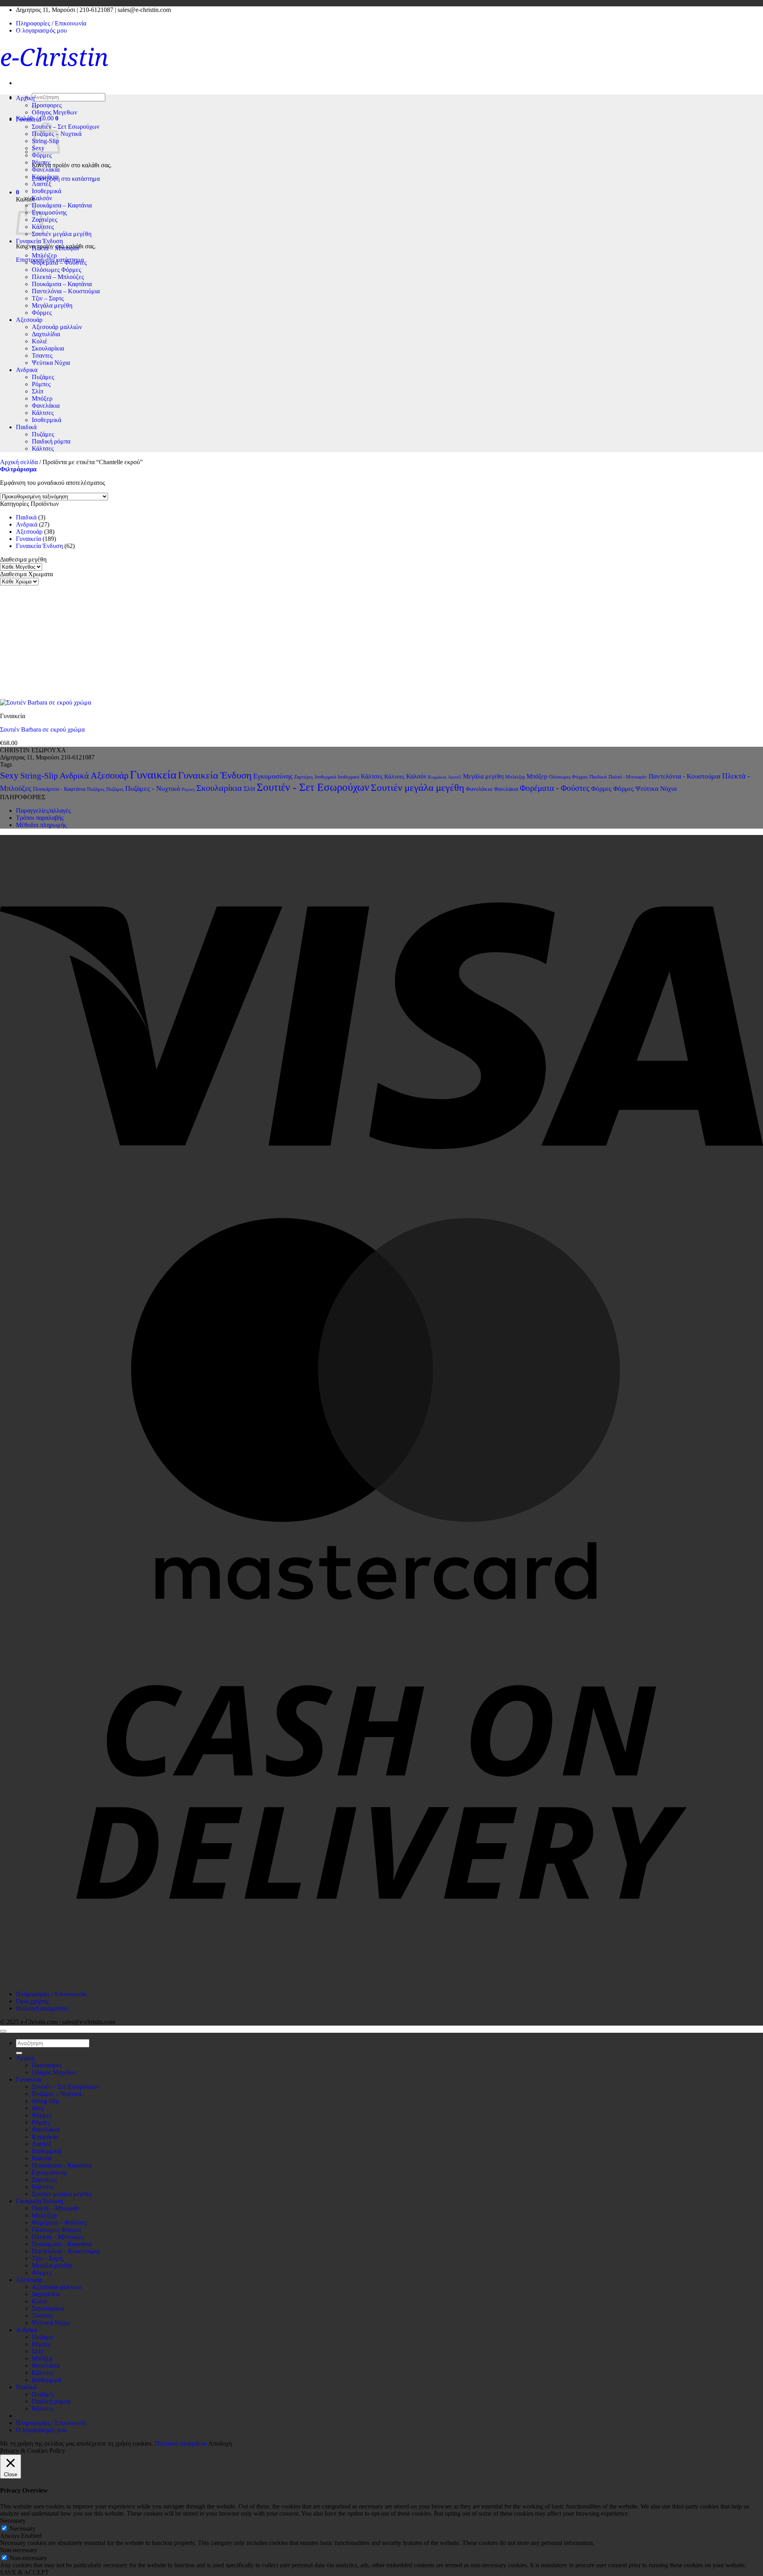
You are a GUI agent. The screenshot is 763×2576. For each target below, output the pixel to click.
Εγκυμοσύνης (49, 212)
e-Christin (54, 57)
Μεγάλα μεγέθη (52, 305)
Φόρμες (42, 155)
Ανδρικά (27, 524)
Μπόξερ (42, 398)
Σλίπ (38, 391)
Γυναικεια (28, 119)
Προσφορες (47, 105)
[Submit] (19, 2053)
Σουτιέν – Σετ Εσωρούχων (66, 127)
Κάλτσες (43, 413)
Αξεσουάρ (29, 320)
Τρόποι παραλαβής (40, 818)
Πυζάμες (43, 377)
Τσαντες (42, 355)
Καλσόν (42, 198)
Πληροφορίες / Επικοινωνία (51, 23)
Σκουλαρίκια (48, 348)
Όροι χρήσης (32, 2001)
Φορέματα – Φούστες (59, 262)
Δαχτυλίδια (46, 334)
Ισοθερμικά (46, 191)
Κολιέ (40, 341)
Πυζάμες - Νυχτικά (153, 788)
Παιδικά (26, 427)
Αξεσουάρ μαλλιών (57, 327)
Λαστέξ (42, 184)
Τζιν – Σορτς (48, 298)
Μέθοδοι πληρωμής (41, 825)
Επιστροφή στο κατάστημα (66, 179)
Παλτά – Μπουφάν (56, 248)
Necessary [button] (13, 2521)
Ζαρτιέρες (45, 220)
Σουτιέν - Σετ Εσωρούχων (313, 787)
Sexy (9, 776)
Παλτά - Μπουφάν (628, 777)
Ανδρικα (27, 370)
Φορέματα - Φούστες (555, 788)
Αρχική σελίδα (19, 462)
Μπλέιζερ (44, 255)
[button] (17, 192)
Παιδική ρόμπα (51, 441)
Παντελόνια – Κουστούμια (66, 291)
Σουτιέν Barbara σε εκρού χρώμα (42, 729)
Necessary (22, 2529)
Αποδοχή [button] (220, 2443)
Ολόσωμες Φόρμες (56, 270)
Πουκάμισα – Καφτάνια (62, 205)
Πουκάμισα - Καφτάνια (59, 789)
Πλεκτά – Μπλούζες (58, 277)
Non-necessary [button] (19, 2550)
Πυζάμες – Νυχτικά (57, 2094)
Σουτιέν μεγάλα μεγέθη (62, 234)
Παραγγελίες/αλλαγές (43, 811)
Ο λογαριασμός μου (41, 30)
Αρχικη (25, 98)
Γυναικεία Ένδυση (39, 241)
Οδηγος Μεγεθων (54, 112)
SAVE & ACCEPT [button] (24, 2572)
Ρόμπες (41, 162)
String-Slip (39, 776)
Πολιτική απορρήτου (42, 2008)
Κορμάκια (45, 177)
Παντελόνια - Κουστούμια (685, 776)
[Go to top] (3, 2031)
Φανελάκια (46, 169)
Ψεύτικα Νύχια (51, 363)
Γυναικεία (28, 539)
